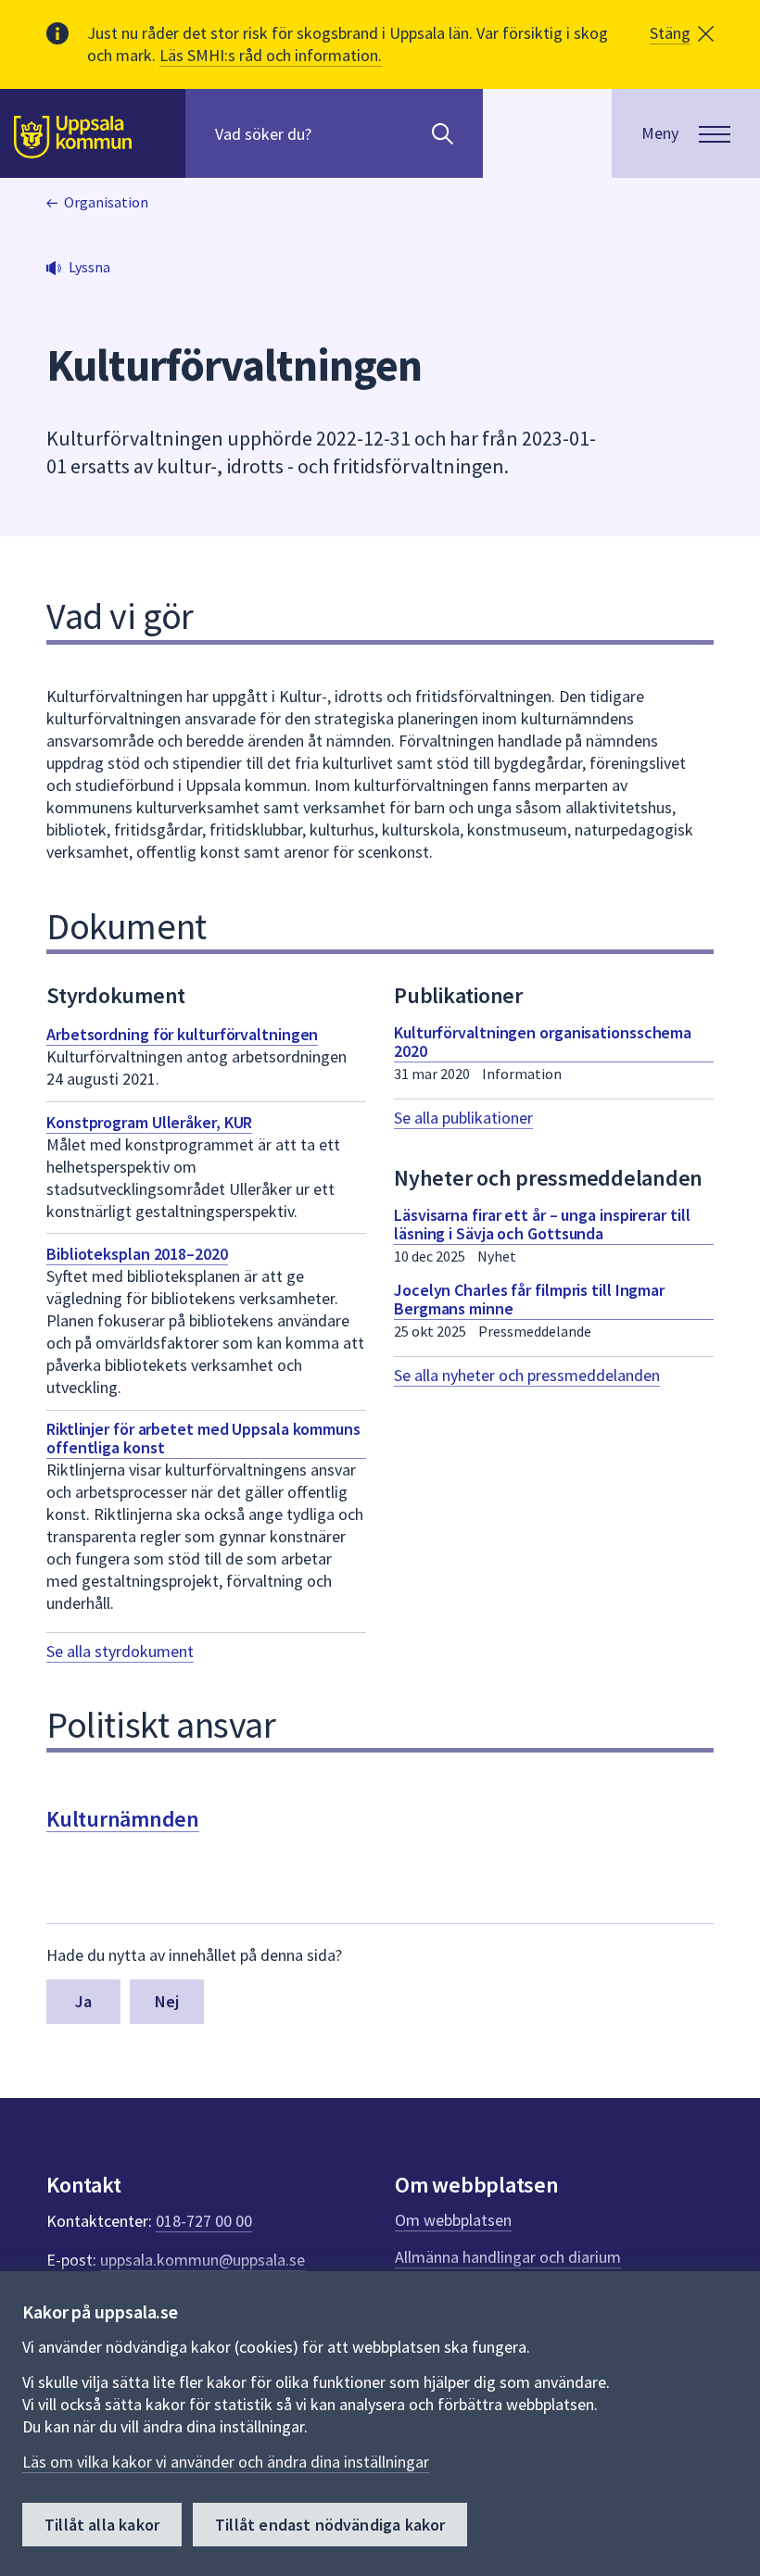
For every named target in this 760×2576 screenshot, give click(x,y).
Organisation (106, 202)
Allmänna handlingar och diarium (508, 2257)
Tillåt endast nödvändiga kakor (330, 2525)
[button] (682, 33)
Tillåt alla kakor (102, 2525)
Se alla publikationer (463, 1118)
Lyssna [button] (89, 267)
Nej (167, 2001)
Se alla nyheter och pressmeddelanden (527, 1375)
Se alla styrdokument (120, 1651)
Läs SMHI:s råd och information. (271, 55)
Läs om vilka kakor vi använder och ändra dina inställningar (226, 2462)
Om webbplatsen (453, 2220)
